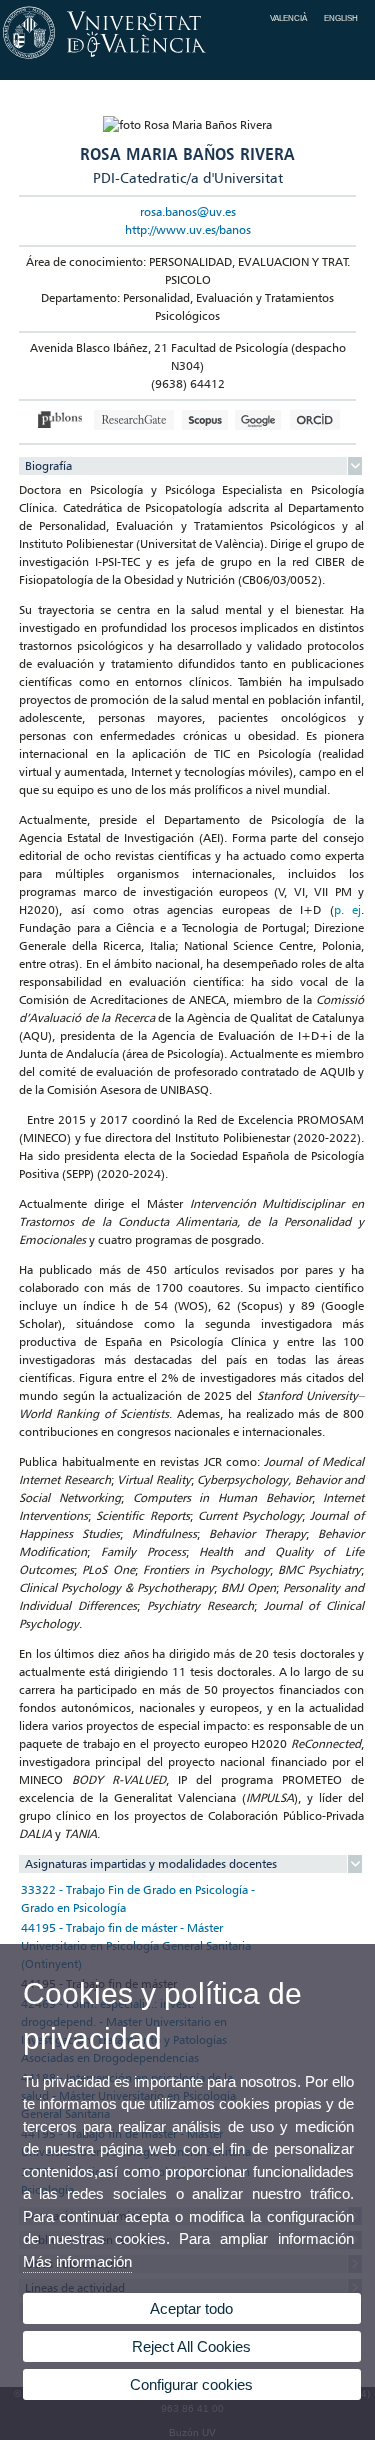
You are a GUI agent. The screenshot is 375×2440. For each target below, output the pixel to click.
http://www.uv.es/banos (188, 229)
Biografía (48, 465)
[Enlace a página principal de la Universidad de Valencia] (187, 59)
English (341, 18)
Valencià (288, 18)
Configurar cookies (191, 2384)
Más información (77, 2261)
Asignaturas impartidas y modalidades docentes (151, 1863)
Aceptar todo (191, 2308)
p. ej (348, 909)
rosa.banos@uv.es (188, 211)
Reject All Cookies (191, 2346)
